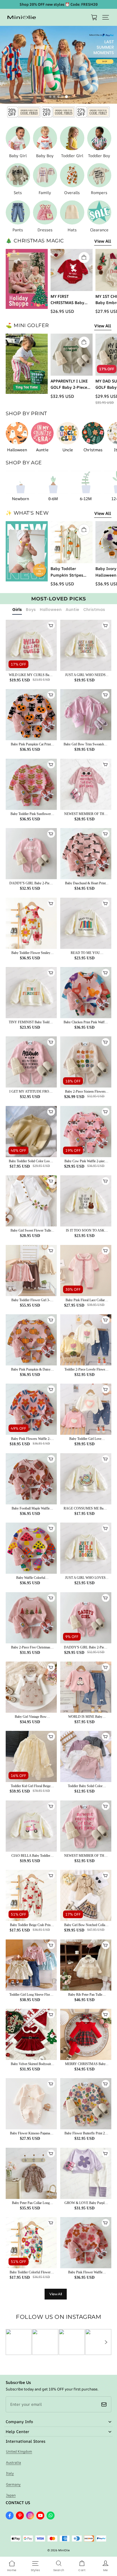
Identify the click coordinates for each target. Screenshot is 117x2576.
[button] (106, 17)
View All (103, 241)
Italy (10, 2473)
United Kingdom (19, 2451)
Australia (13, 2462)
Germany (13, 2484)
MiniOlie (64, 2550)
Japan (11, 2495)
